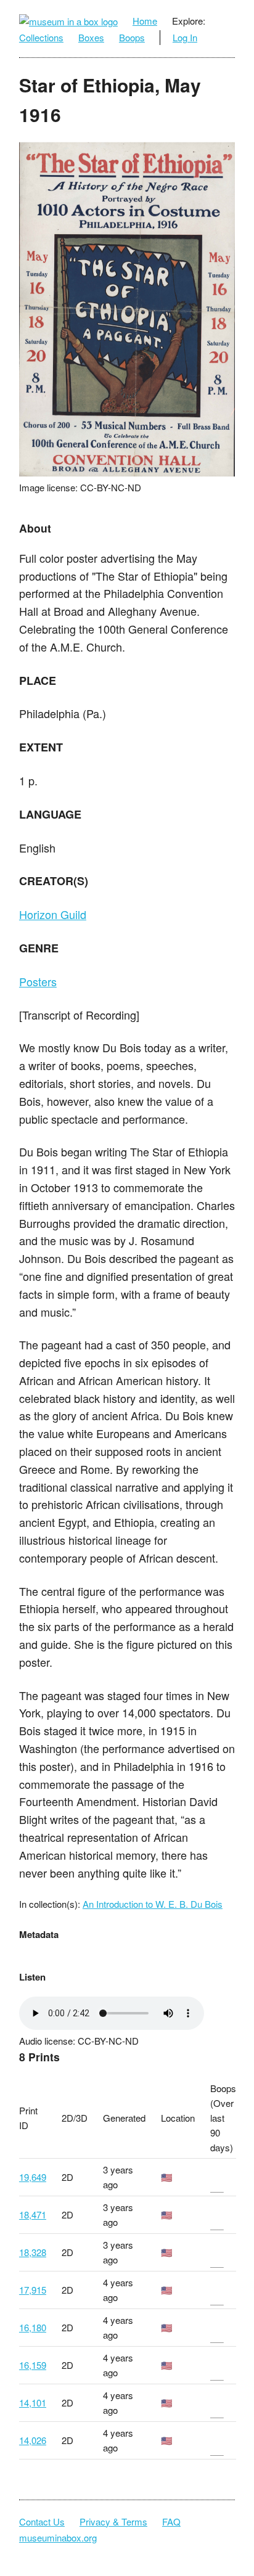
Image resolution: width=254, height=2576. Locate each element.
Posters (38, 981)
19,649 (33, 2177)
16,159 (33, 2365)
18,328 (33, 2252)
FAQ (171, 2521)
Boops (132, 37)
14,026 (33, 2440)
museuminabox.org (58, 2537)
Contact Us (42, 2521)
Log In (185, 37)
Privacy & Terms (113, 2521)
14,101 (33, 2402)
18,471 (33, 2214)
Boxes (91, 37)
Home (145, 21)
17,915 (33, 2290)
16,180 (33, 2327)
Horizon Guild (53, 914)
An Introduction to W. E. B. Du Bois (153, 1904)
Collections (41, 37)
